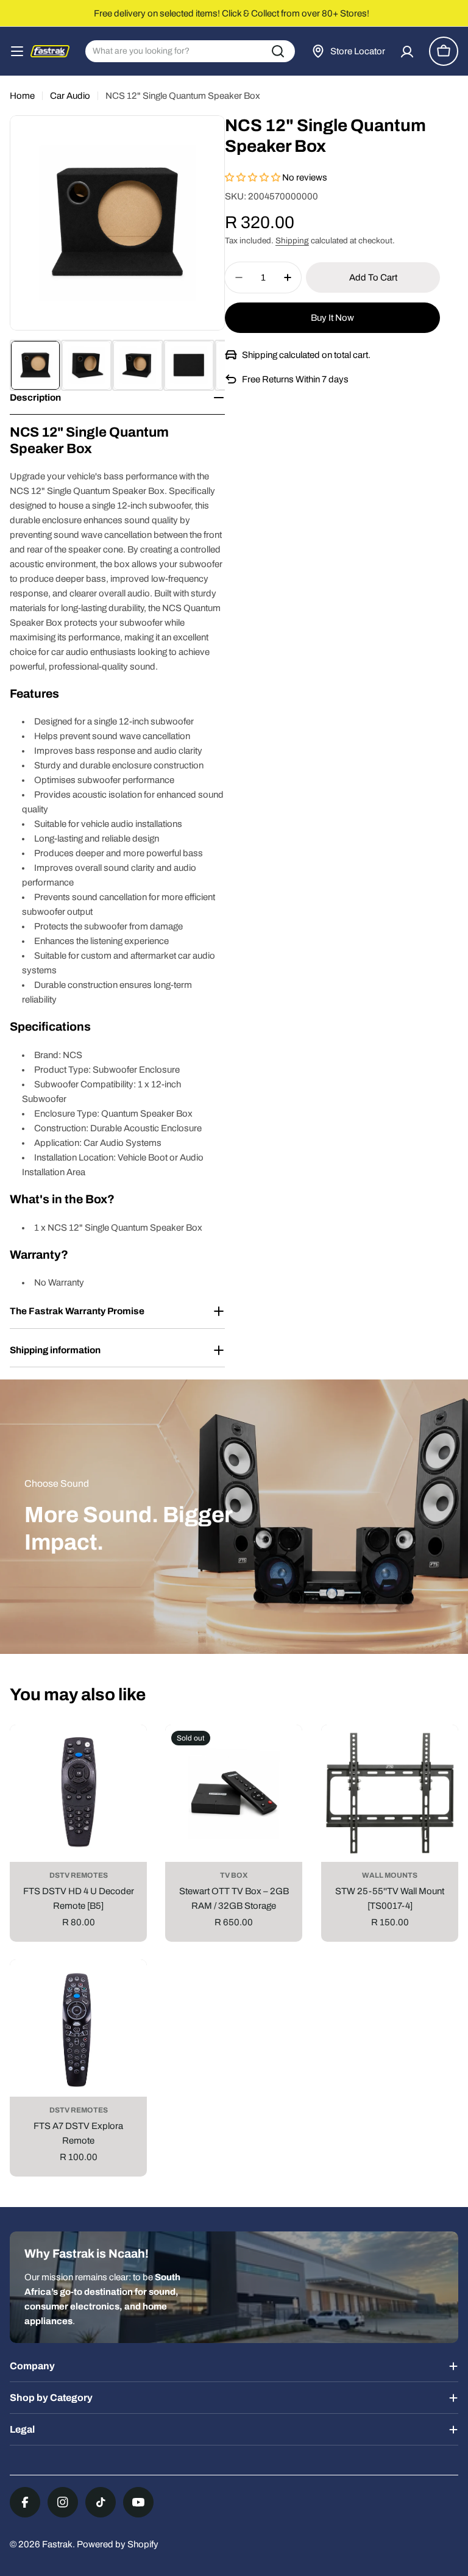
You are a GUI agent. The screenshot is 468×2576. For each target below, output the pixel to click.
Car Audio (70, 96)
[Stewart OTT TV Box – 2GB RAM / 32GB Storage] (234, 1793)
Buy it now (332, 318)
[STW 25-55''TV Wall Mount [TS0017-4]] (390, 1793)
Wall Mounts (390, 1875)
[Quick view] (129, 1752)
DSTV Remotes (79, 1875)
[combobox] (190, 51)
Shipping (292, 241)
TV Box (234, 1875)
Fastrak (57, 2544)
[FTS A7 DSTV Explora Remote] (78, 2028)
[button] (253, 177)
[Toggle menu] (17, 51)
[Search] (278, 51)
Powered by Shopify (118, 2544)
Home (22, 96)
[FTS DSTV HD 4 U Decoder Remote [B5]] (78, 1793)
